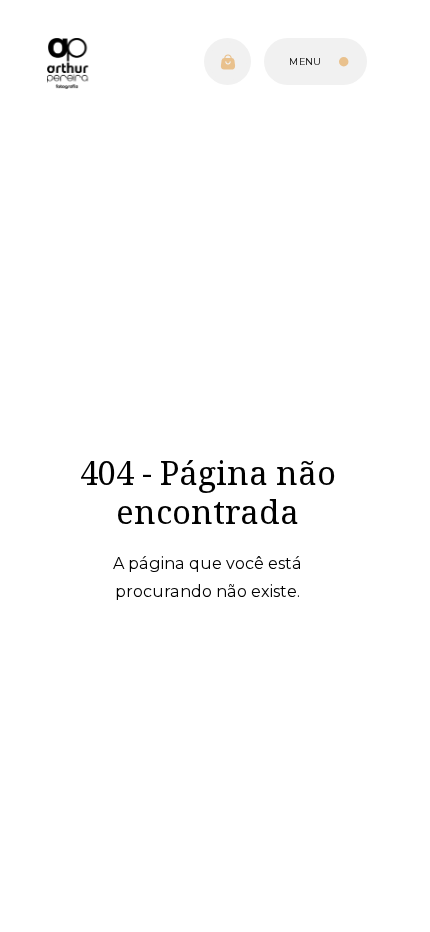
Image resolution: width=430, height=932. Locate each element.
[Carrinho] (227, 61)
